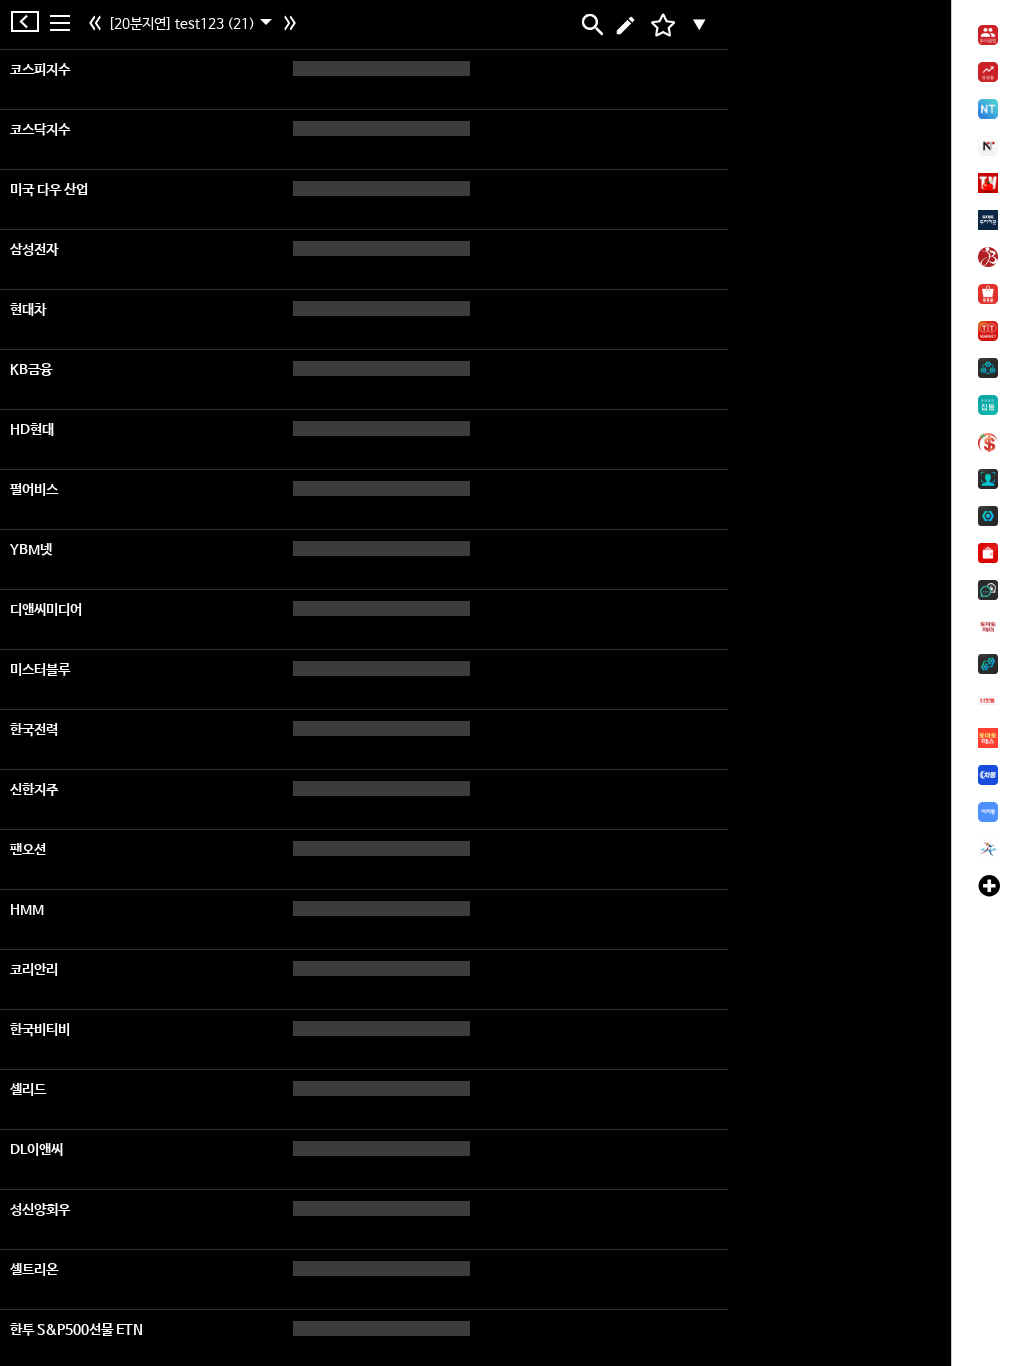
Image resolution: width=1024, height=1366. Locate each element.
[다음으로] (292, 25)
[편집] (625, 25)
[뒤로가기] (30, 21)
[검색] (590, 25)
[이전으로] (97, 25)
